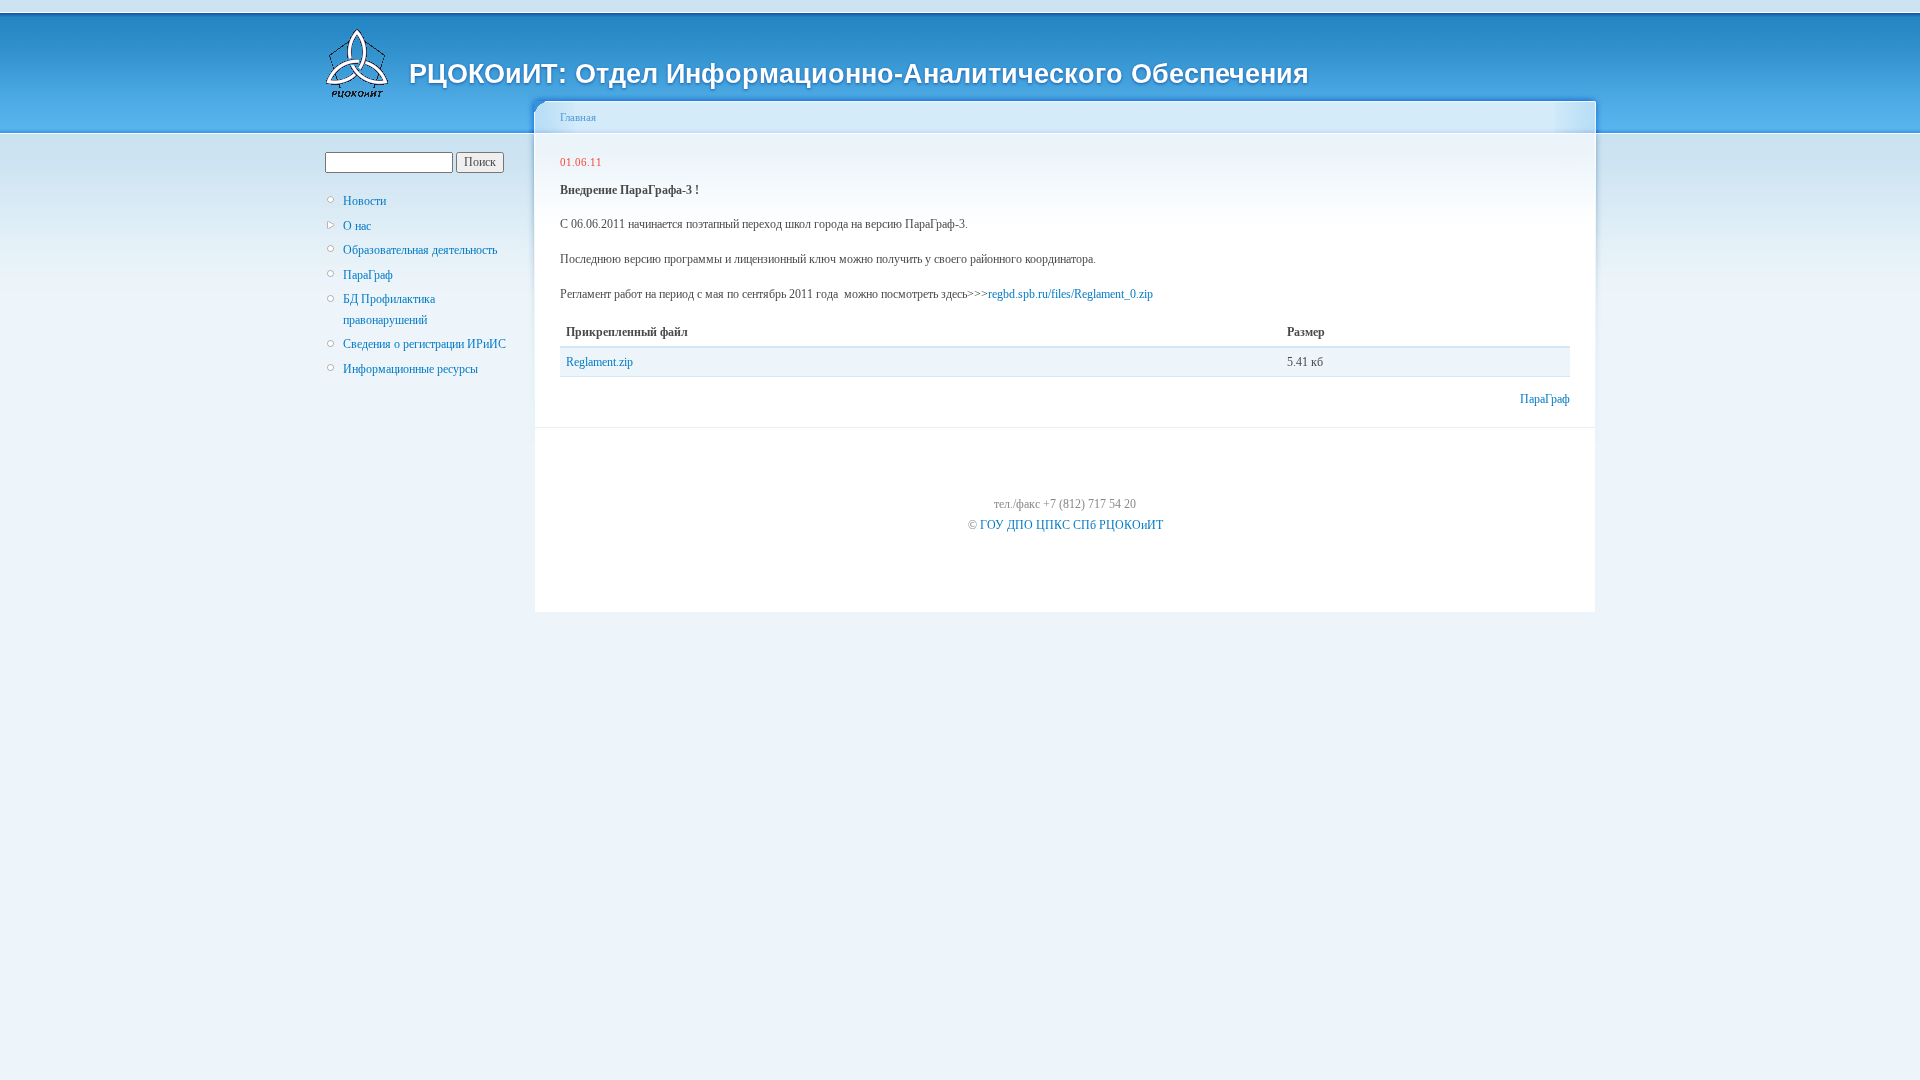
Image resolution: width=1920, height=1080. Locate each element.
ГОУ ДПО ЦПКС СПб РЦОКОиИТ (1071, 525)
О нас (357, 226)
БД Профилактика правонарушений (389, 309)
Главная (578, 117)
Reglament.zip (599, 362)
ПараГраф (368, 275)
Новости (364, 201)
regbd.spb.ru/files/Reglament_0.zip (1070, 294)
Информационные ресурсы (410, 369)
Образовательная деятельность (420, 250)
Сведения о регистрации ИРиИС (424, 344)
